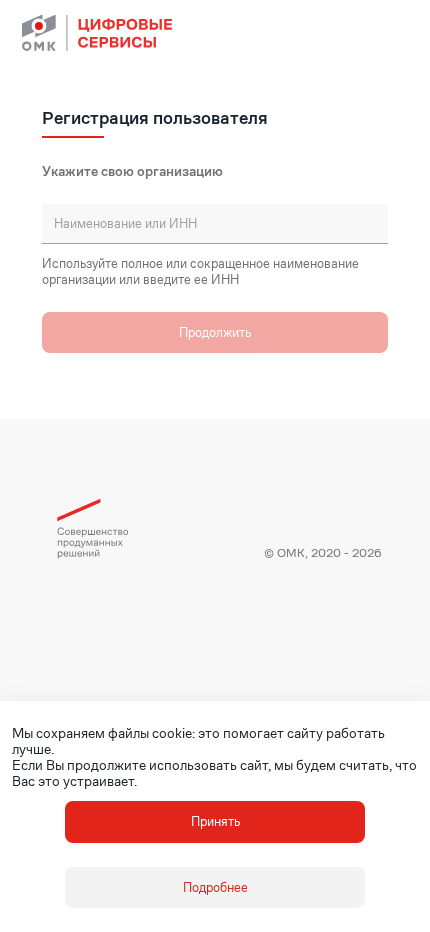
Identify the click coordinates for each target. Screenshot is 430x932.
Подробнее (215, 887)
